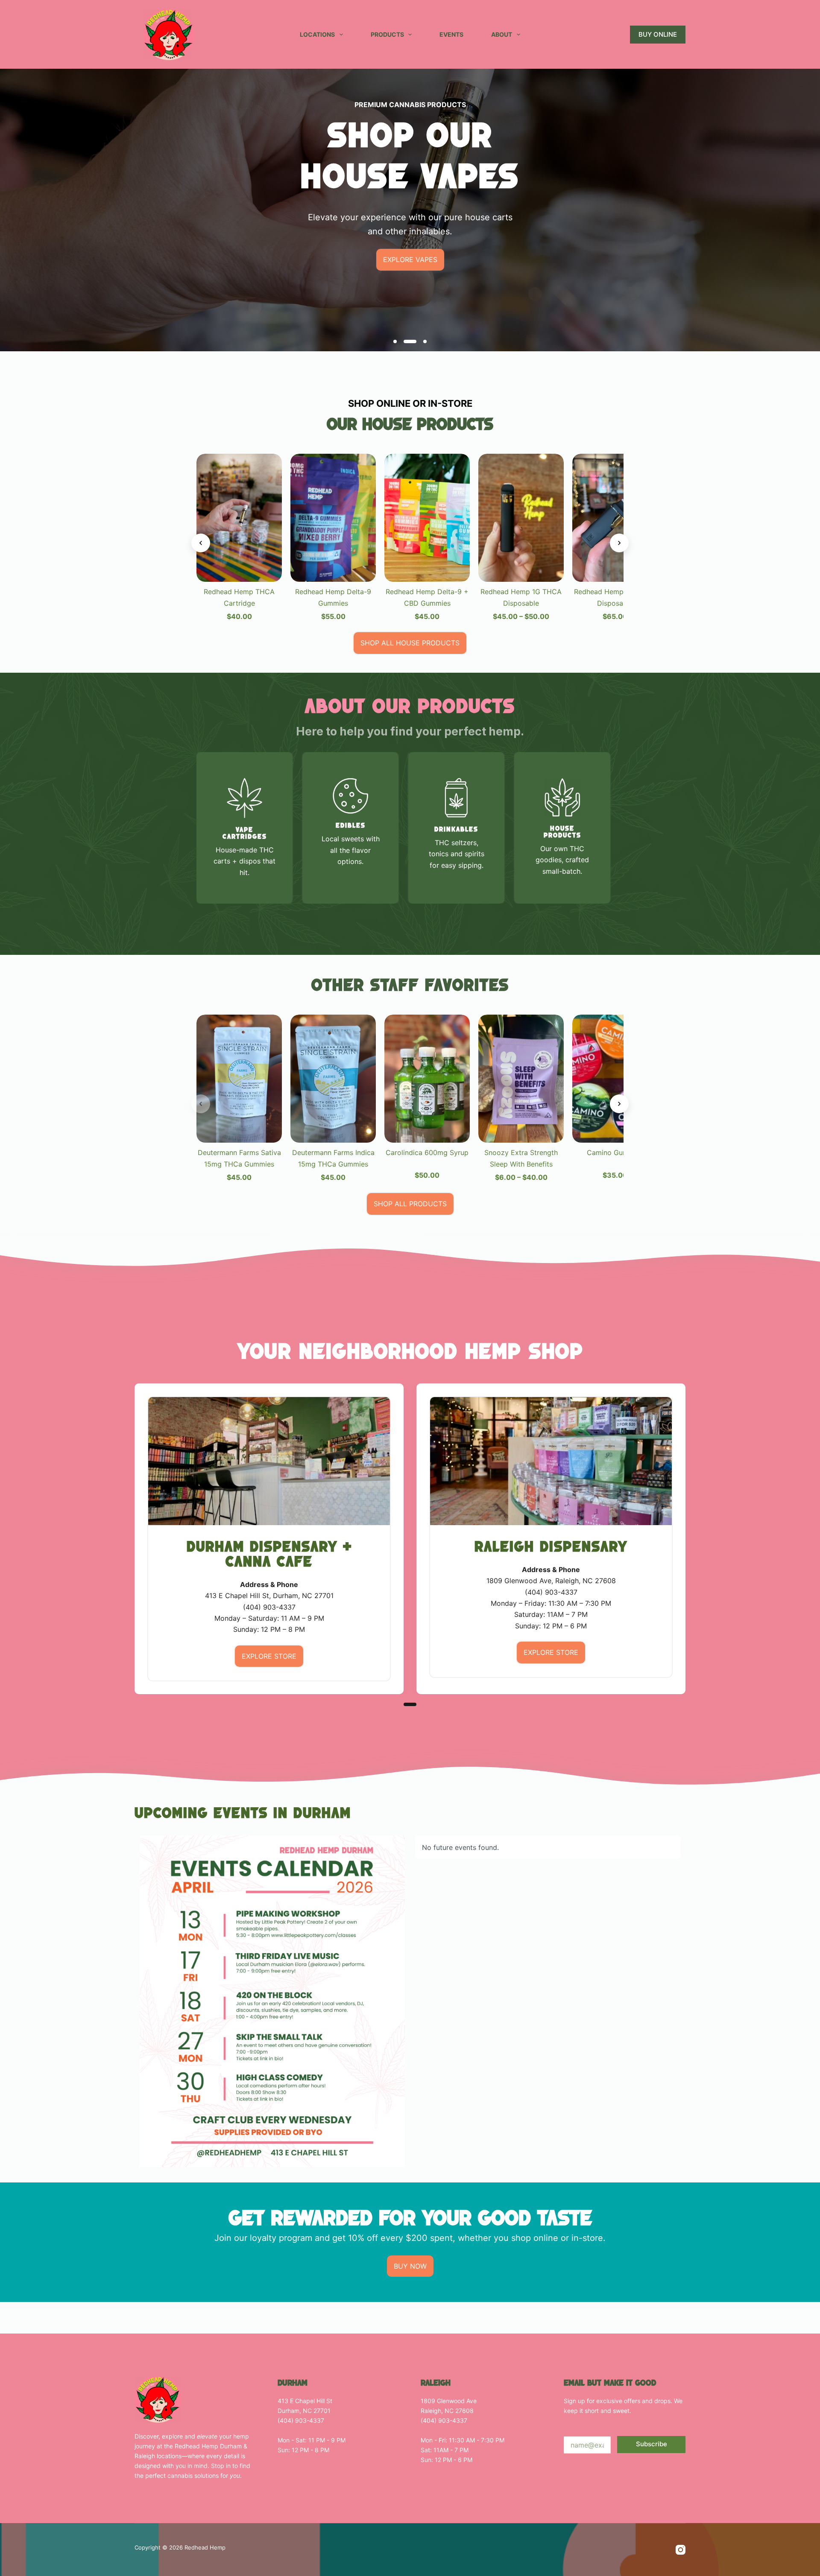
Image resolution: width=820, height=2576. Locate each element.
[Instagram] (681, 2550)
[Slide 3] (424, 341)
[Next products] (619, 543)
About (502, 34)
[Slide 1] (395, 341)
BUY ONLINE (658, 34)
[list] (410, 176)
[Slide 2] (409, 341)
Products (387, 34)
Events (451, 34)
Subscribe (652, 2444)
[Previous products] (201, 543)
